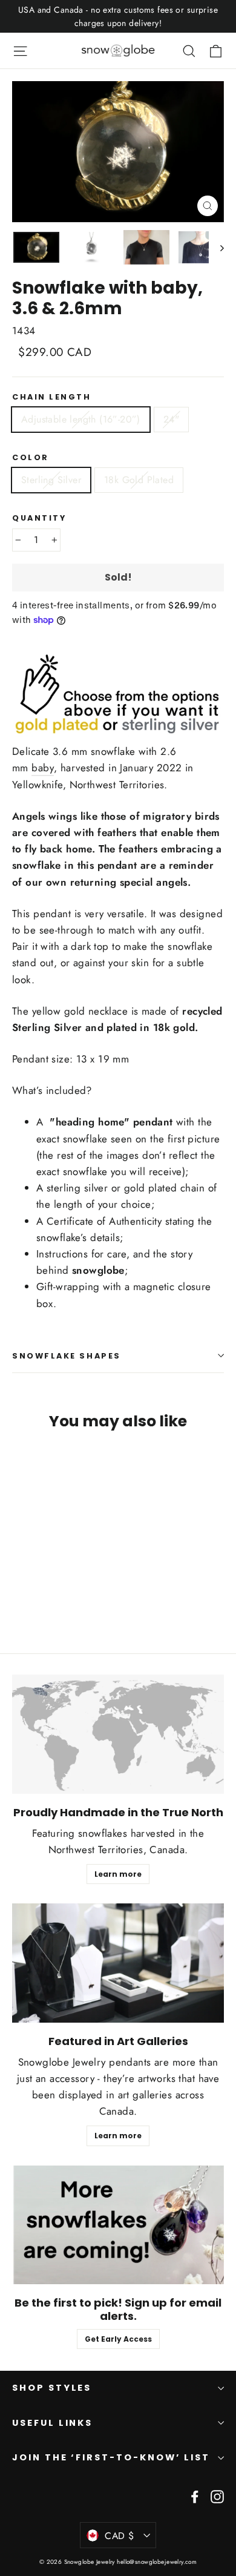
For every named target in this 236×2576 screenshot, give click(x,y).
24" (171, 419)
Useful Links (52, 2423)
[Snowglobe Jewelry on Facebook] (195, 2496)
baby (43, 768)
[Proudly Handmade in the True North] (118, 1734)
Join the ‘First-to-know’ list (111, 2457)
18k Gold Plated (139, 480)
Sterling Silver (51, 480)
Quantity (39, 518)
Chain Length (52, 397)
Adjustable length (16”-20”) (81, 419)
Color (31, 457)
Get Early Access (118, 2339)
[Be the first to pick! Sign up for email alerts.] (118, 2225)
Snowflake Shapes (67, 1356)
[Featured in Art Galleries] (118, 1963)
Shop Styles (52, 2388)
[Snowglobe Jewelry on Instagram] (217, 2496)
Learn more (118, 1874)
